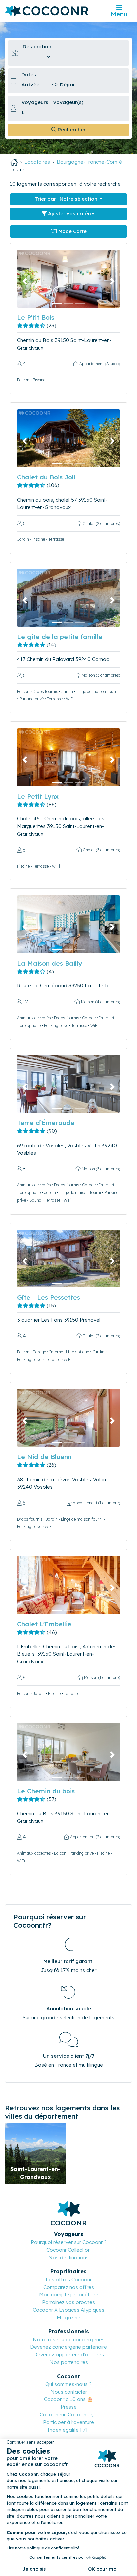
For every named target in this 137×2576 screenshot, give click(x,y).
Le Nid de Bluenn (44, 1457)
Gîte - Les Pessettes (49, 1297)
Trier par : (66, 199)
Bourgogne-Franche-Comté (89, 162)
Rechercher (71, 129)
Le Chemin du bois (46, 1791)
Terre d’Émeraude (46, 1123)
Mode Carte (72, 231)
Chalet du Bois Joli (46, 477)
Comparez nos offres (69, 2287)
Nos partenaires (69, 2362)
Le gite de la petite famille (60, 637)
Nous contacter (69, 2392)
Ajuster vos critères (71, 214)
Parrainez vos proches (68, 2302)
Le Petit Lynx (38, 796)
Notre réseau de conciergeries (69, 2340)
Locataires (37, 162)
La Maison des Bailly (50, 963)
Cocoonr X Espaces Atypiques (68, 2310)
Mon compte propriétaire (69, 2295)
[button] (25, 281)
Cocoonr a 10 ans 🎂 (69, 2399)
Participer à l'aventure (68, 2422)
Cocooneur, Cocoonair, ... (69, 2414)
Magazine (68, 2317)
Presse (69, 2407)
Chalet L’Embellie (44, 1624)
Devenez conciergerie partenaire (68, 2347)
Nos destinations (68, 2257)
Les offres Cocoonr (69, 2280)
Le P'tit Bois (36, 317)
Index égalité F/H (69, 2430)
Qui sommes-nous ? (68, 2384)
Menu (119, 14)
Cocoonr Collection (68, 2250)
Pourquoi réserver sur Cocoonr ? (69, 2242)
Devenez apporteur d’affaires (69, 2354)
